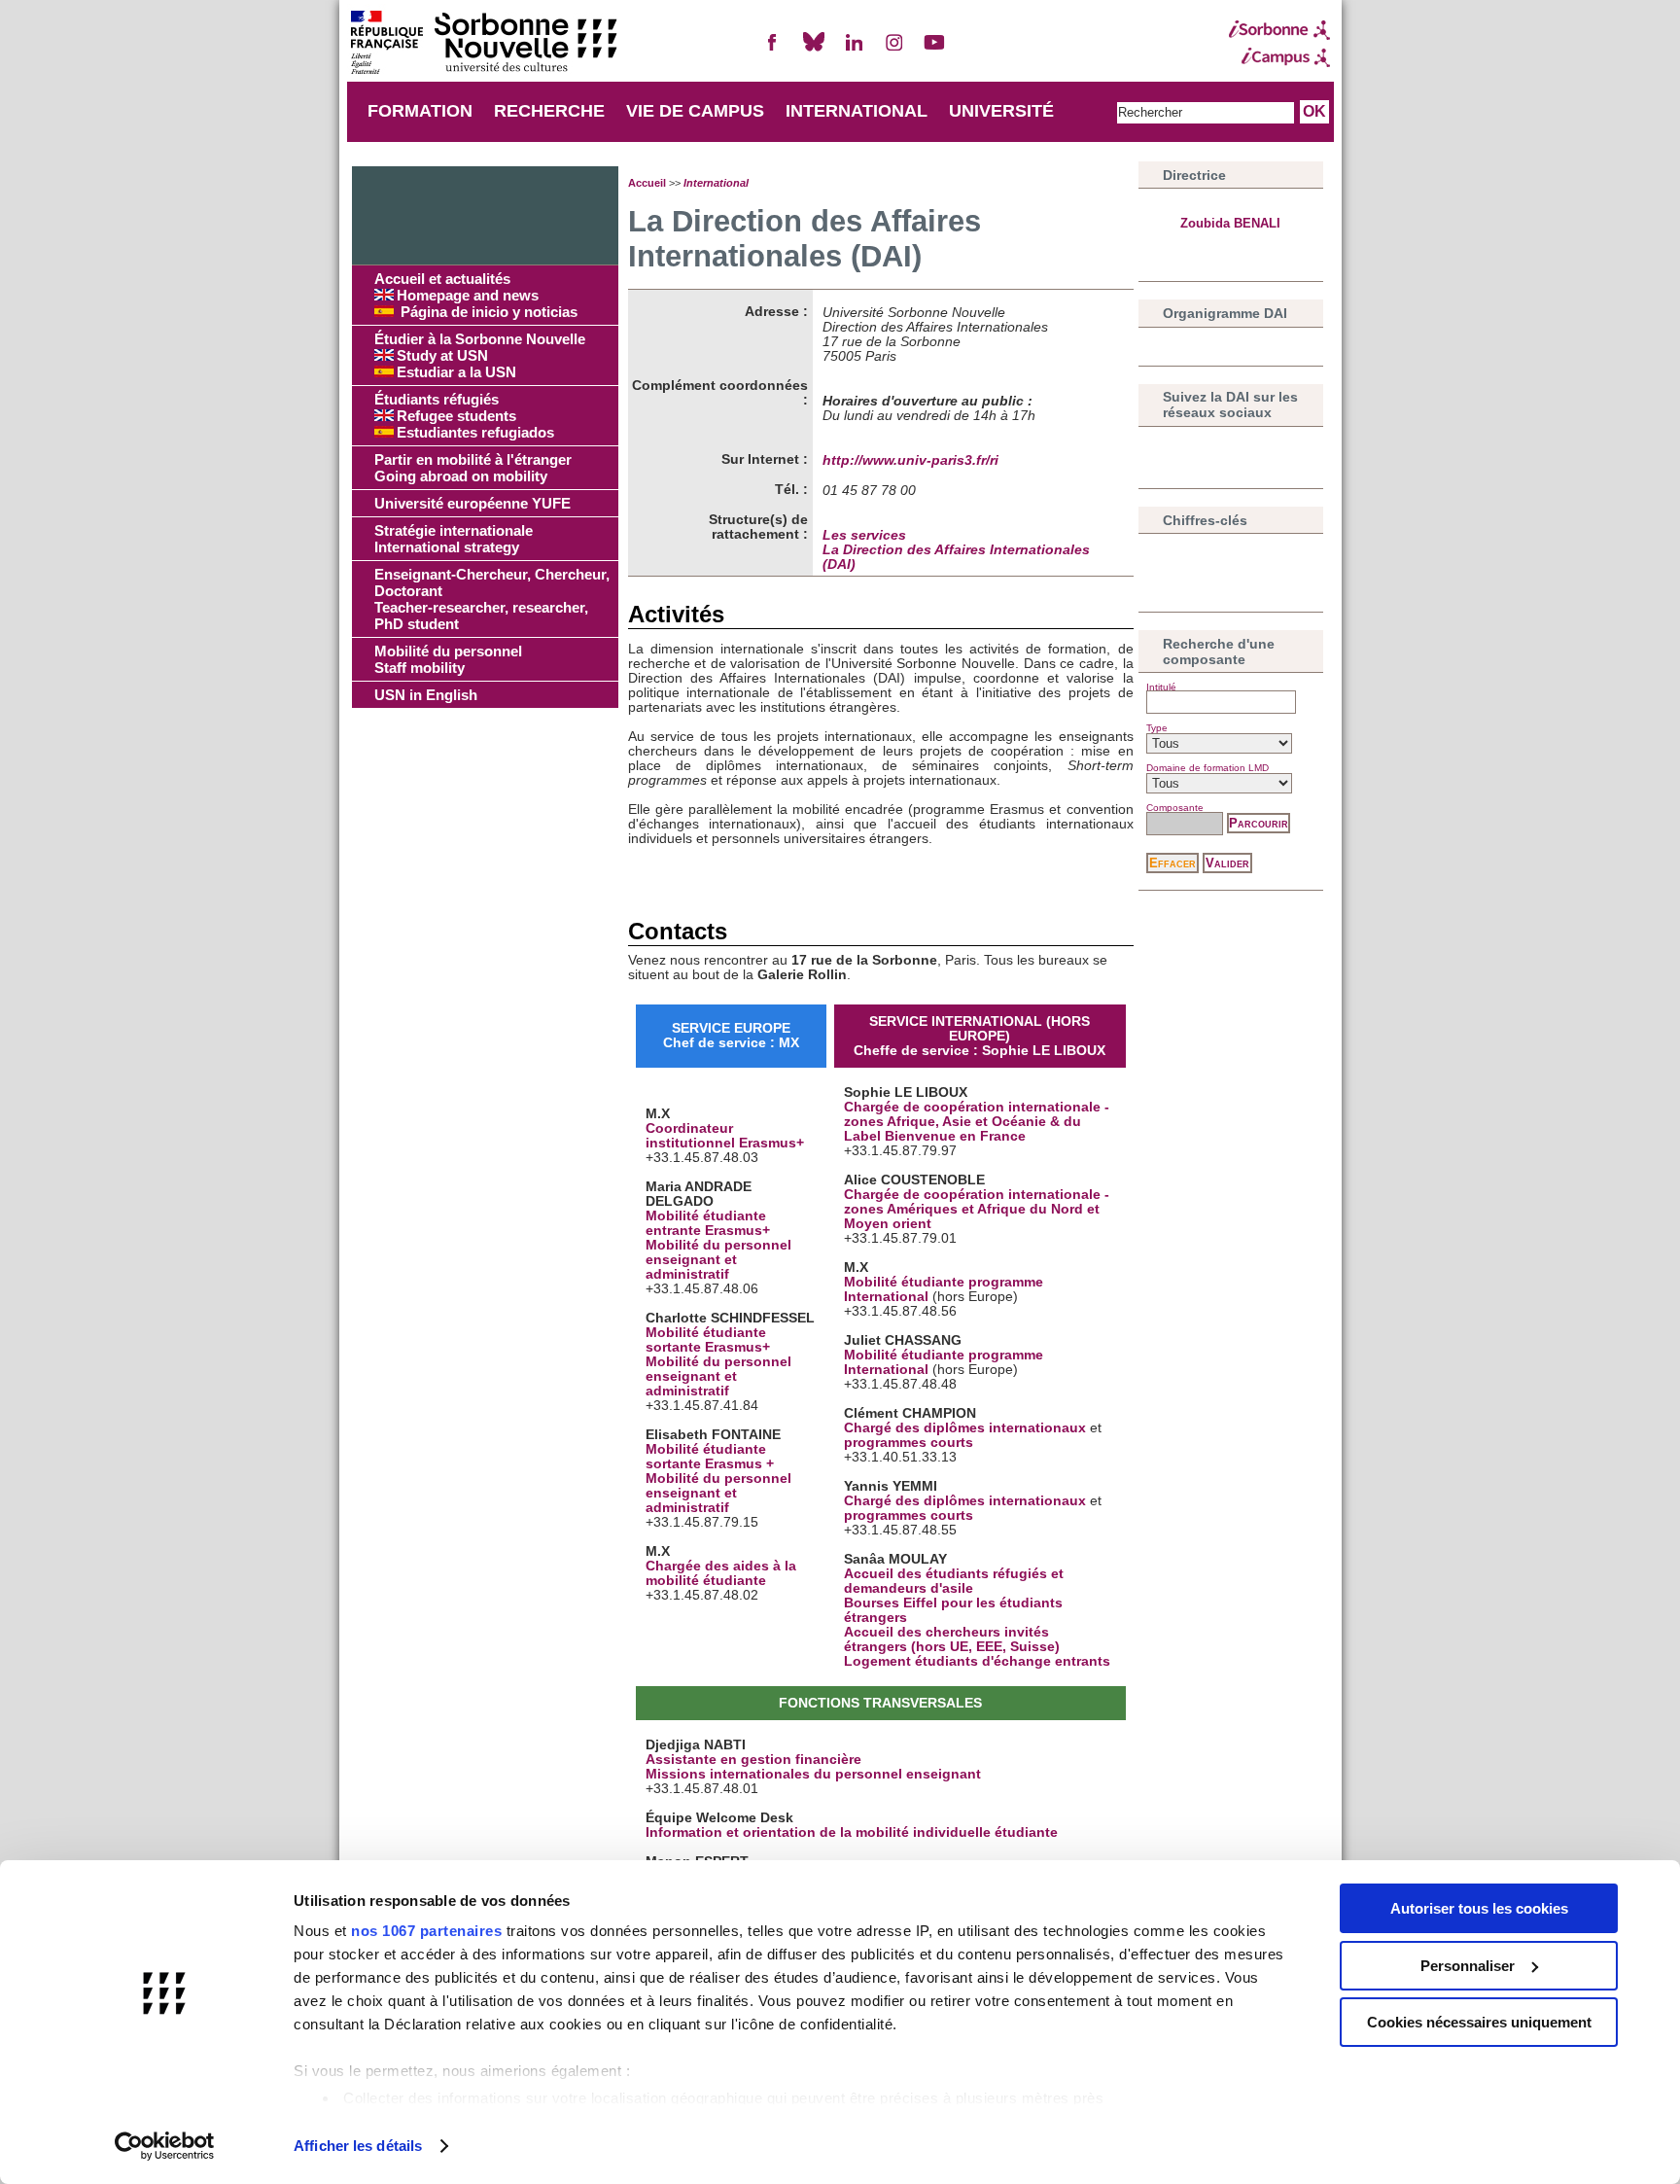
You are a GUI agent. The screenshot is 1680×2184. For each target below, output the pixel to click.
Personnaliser (1468, 1966)
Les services (864, 535)
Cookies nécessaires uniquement (1479, 2022)
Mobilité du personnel (448, 659)
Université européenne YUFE (472, 503)
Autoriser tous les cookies (1479, 1908)
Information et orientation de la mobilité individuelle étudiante (852, 1832)
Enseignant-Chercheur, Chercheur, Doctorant (492, 599)
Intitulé (1161, 687)
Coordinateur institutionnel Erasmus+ (725, 1136)
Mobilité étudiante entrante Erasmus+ (708, 1223)
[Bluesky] (814, 50)
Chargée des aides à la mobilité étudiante (721, 1573)
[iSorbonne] (1279, 30)
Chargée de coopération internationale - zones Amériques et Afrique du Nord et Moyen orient (977, 1209)
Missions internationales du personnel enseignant (813, 1774)
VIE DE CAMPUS (695, 111)
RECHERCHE (549, 111)
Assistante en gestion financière (753, 1760)
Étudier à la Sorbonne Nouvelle (480, 355)
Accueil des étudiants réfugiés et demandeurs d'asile (954, 1581)
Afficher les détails (358, 2146)
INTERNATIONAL (857, 111)
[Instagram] (894, 50)
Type (1157, 728)
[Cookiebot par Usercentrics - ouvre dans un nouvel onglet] (165, 2146)
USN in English (426, 695)
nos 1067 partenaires (426, 1931)
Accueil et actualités (476, 295)
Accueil (647, 183)
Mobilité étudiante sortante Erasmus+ (708, 1340)
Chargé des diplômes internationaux (965, 1428)
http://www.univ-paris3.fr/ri (910, 460)
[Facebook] (773, 50)
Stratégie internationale (454, 539)
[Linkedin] (854, 50)
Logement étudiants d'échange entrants (977, 1661)
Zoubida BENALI (1230, 223)
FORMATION (420, 111)
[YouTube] (934, 50)
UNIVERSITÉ (1001, 111)
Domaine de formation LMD (1207, 768)
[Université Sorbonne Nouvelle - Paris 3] (483, 44)
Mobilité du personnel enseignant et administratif (718, 1260)
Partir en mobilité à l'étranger (473, 468)
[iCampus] (1279, 57)
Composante (1175, 808)
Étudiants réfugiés (464, 416)
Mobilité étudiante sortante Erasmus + (710, 1457)
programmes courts (909, 1443)
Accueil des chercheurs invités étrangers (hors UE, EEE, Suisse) (952, 1639)
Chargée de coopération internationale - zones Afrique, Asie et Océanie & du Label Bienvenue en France (977, 1122)
